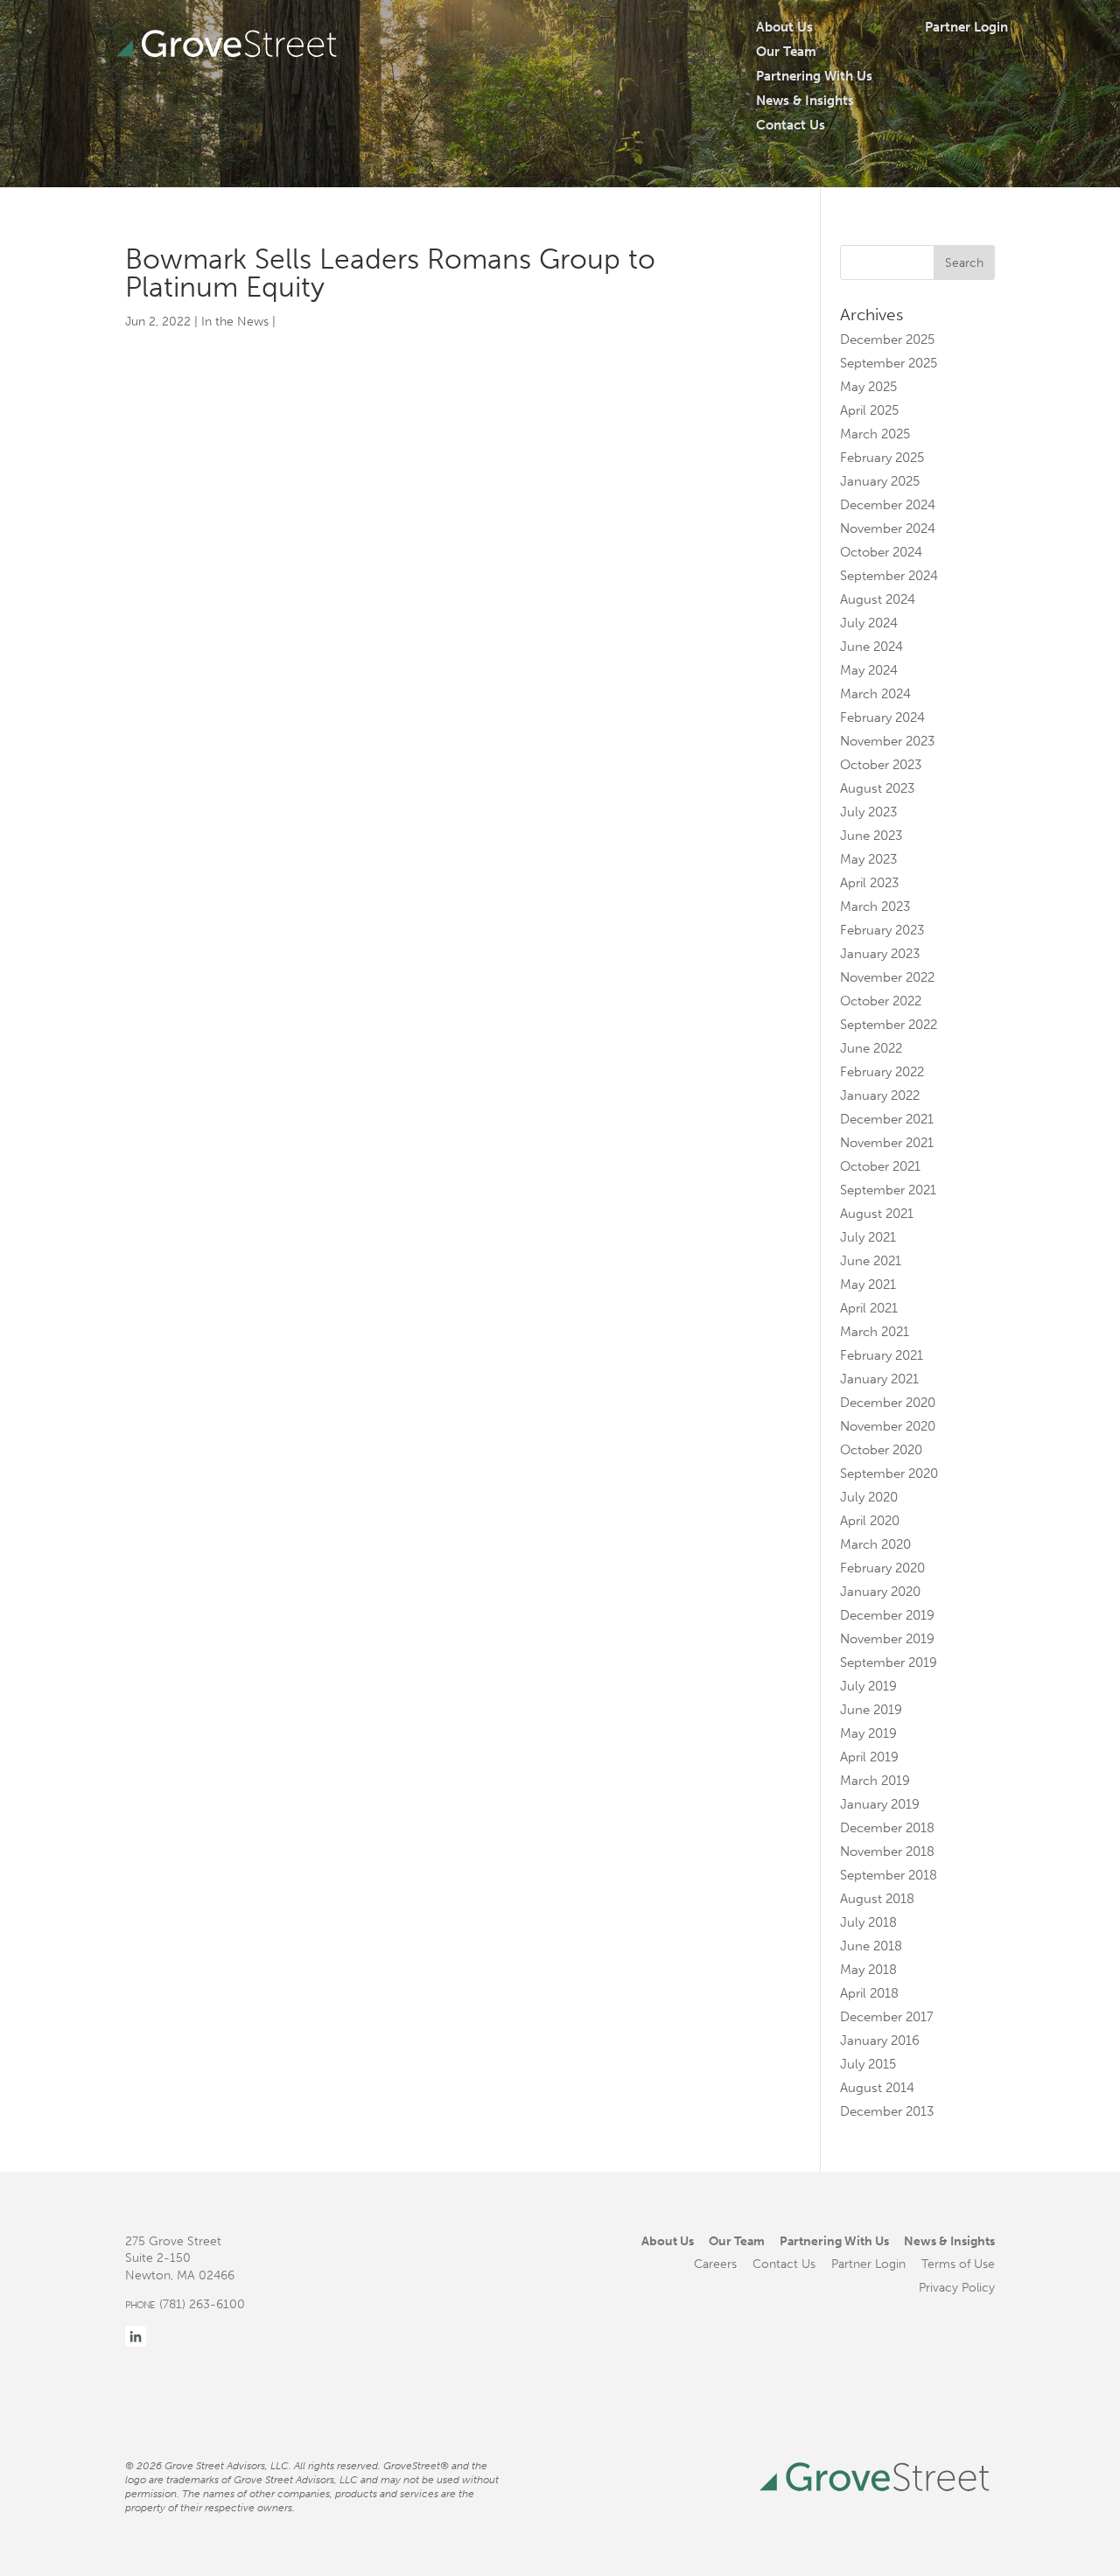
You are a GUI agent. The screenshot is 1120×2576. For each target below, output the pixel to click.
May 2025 (868, 387)
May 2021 (868, 1284)
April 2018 (869, 1993)
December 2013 (887, 2111)
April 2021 (869, 1308)
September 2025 (889, 363)
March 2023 (875, 906)
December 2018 (887, 1828)
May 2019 (868, 1733)
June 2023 (871, 836)
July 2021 (868, 1237)
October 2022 (881, 1001)
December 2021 (887, 1119)
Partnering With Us (814, 76)
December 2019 (887, 1615)
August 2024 (878, 599)
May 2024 (869, 670)
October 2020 (881, 1450)
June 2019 (871, 1710)
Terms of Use (958, 2264)
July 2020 (869, 1497)
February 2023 (882, 930)
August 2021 (877, 1214)
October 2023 (881, 765)
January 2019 (880, 1804)
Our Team (786, 52)
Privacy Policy (957, 2287)
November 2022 (887, 977)
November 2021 (887, 1143)
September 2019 (889, 1662)
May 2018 (868, 1970)
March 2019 (875, 1781)
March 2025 (875, 434)
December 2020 (888, 1403)
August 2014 (877, 2088)
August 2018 (877, 1899)
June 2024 (871, 647)
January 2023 (880, 954)
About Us (784, 27)
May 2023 (868, 859)
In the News (235, 322)
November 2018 (887, 1851)
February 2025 (882, 458)
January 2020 (880, 1592)
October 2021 (880, 1166)
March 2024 (875, 694)
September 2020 (889, 1473)
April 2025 (869, 410)
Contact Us (791, 125)
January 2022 (880, 1095)
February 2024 (882, 717)
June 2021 (871, 1261)
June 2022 (871, 1048)
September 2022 (889, 1025)
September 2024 (889, 576)
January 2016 (880, 2040)
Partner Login (966, 27)
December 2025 (887, 339)
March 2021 (875, 1332)
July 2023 (868, 812)
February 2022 (882, 1072)
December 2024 (888, 505)
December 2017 (887, 2017)
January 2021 (879, 1379)
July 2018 (868, 1922)
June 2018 (871, 1946)
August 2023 (877, 788)
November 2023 (887, 741)
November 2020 (888, 1426)
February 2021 (882, 1355)
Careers (715, 2264)
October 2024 (881, 552)
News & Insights (805, 101)
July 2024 (869, 623)
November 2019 (887, 1639)
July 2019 (868, 1686)
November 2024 (888, 528)
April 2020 (870, 1521)
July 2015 (868, 2064)
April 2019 (869, 1757)
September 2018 (889, 1875)
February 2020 (882, 1568)
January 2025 (880, 481)
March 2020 (875, 1544)
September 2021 (888, 1190)
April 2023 (869, 883)
